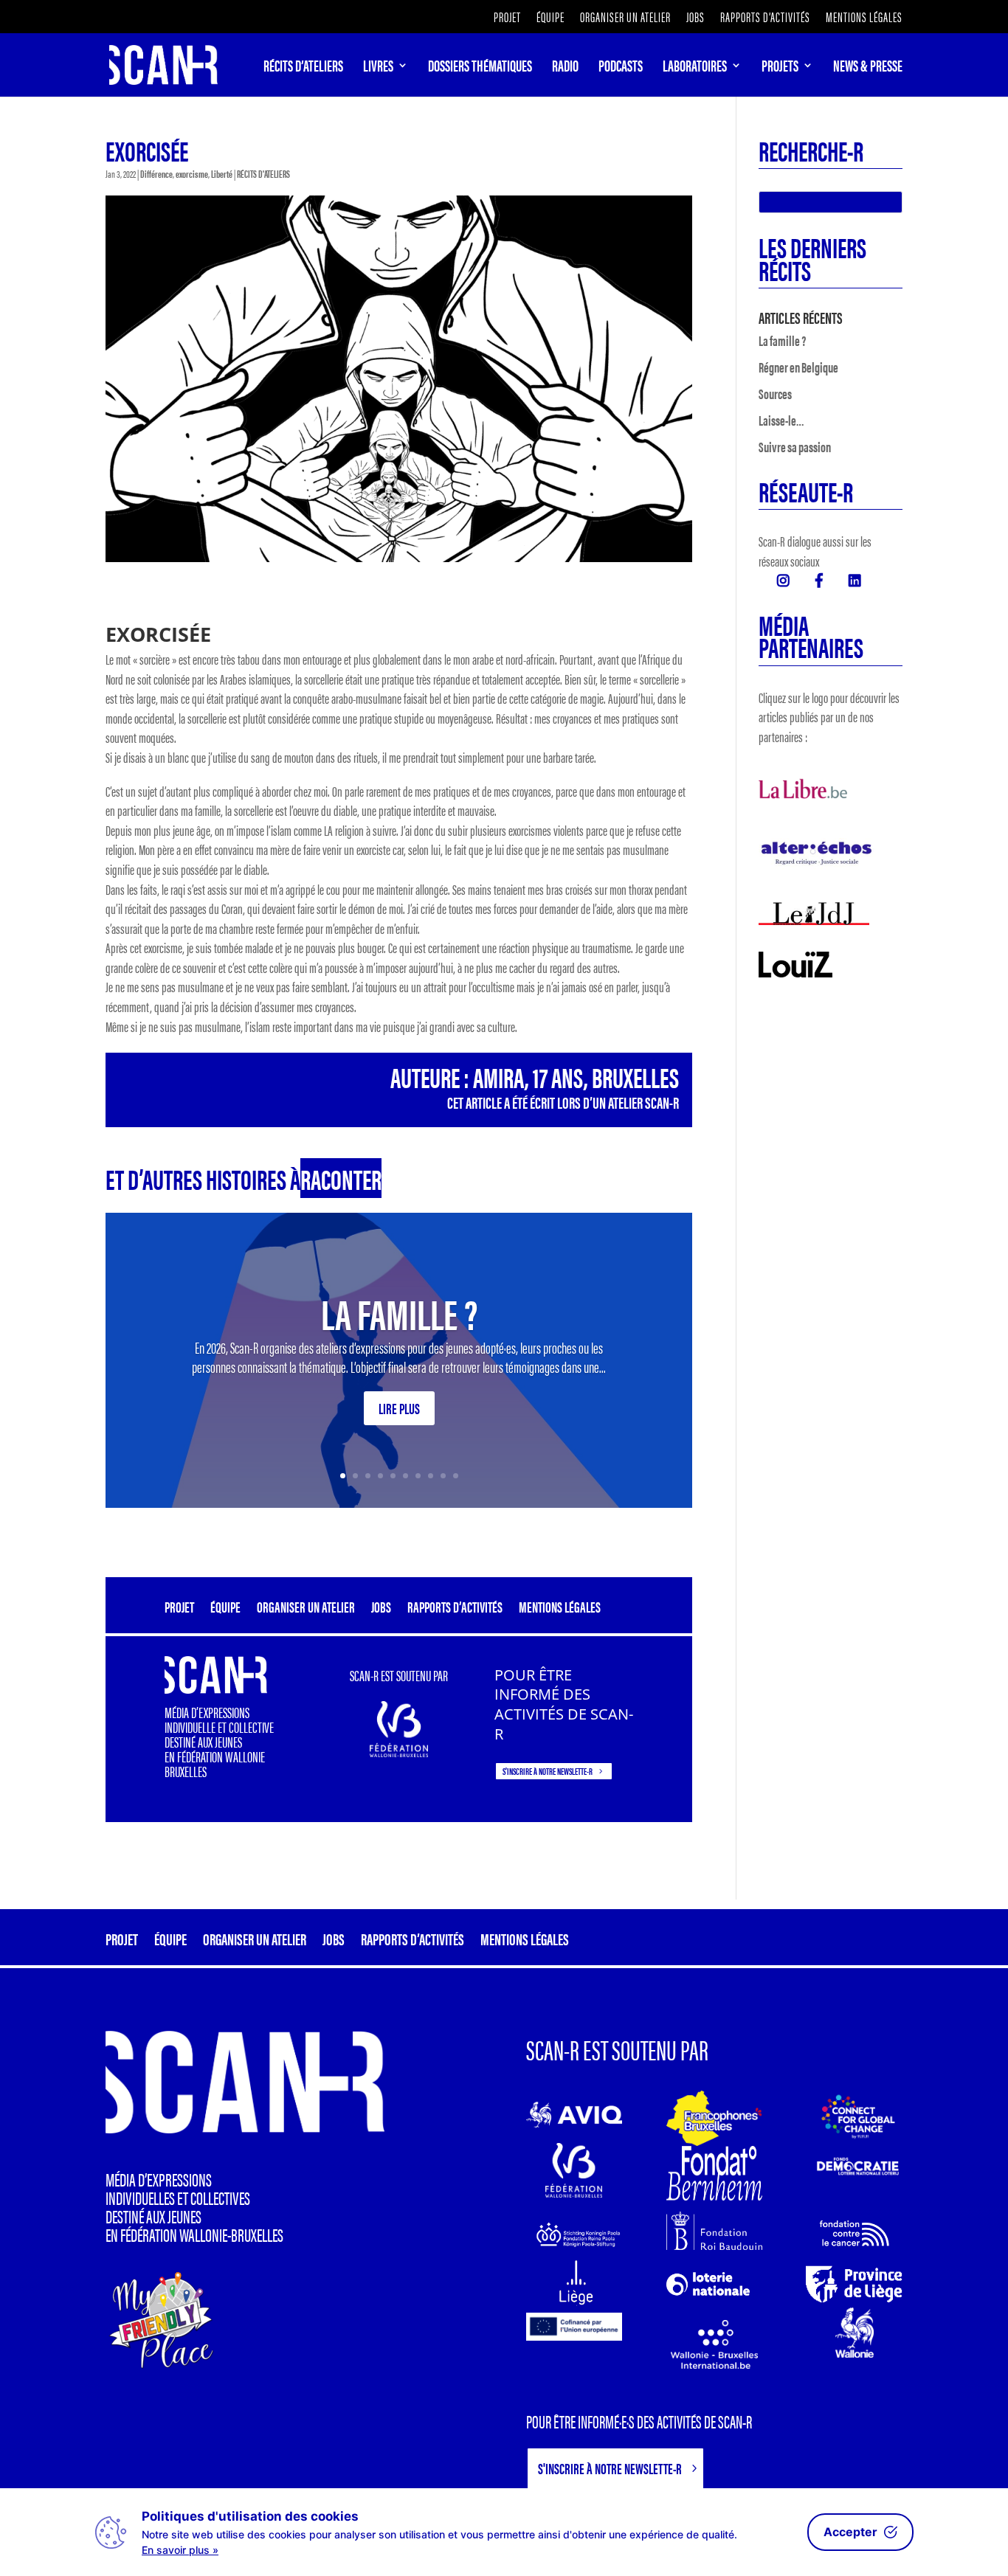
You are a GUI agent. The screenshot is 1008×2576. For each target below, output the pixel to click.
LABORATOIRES (695, 68)
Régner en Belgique (798, 367)
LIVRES (378, 68)
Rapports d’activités (765, 18)
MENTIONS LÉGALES (864, 18)
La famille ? (399, 1312)
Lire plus (399, 1408)
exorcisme (192, 173)
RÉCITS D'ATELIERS (263, 173)
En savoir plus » (180, 2550)
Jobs (695, 18)
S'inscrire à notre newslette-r (548, 1771)
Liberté (222, 173)
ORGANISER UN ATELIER (625, 18)
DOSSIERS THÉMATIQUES (480, 68)
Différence (156, 173)
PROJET (507, 18)
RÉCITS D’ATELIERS (303, 68)
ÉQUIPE (550, 18)
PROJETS (780, 68)
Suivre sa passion (795, 447)
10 (456, 1476)
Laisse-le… (781, 420)
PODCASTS (621, 68)
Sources (775, 394)
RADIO (565, 68)
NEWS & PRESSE (868, 68)
